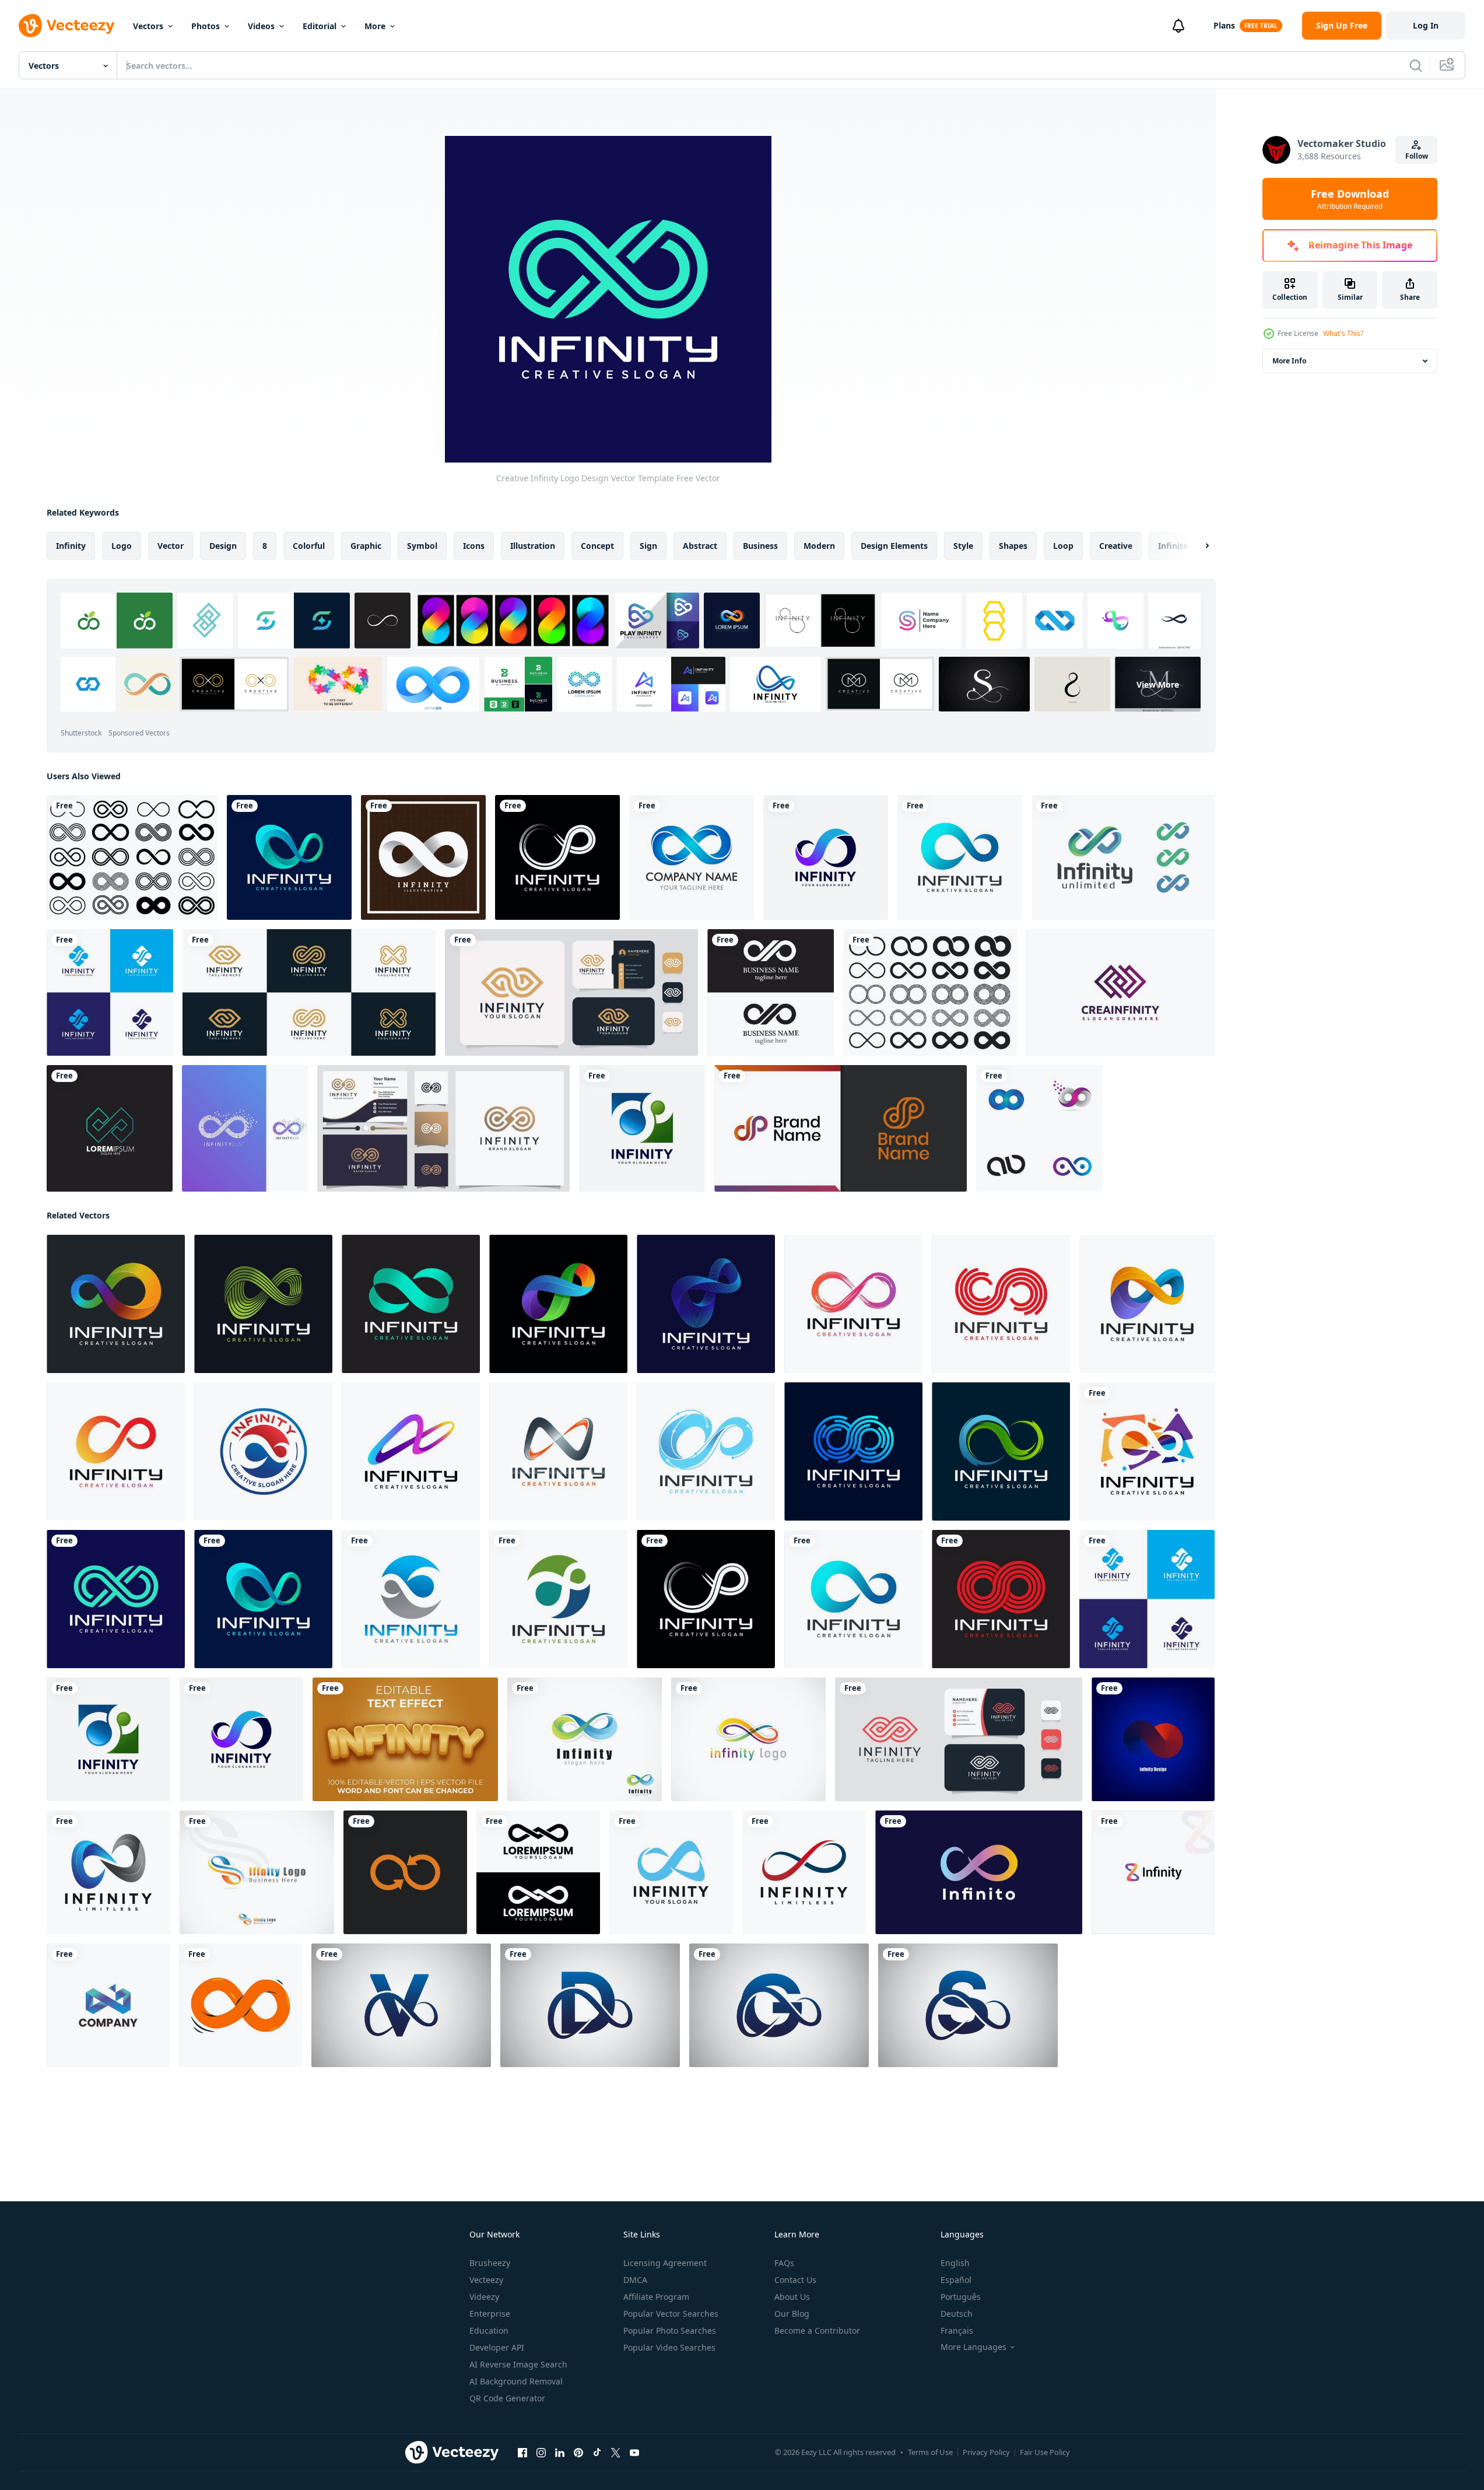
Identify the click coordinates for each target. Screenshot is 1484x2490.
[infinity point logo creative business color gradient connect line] (585, 1739)
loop (1063, 546)
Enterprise (490, 2314)
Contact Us (795, 2280)
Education (489, 2330)
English (955, 2263)
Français (957, 2330)
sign (648, 546)
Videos (261, 26)
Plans (1224, 25)
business (760, 546)
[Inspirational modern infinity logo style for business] (571, 992)
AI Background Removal (516, 2381)
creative (1116, 546)
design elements (894, 546)
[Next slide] (1197, 546)
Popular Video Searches (669, 2347)
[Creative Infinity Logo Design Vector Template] (289, 857)
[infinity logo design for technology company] (110, 1128)
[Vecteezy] (66, 26)
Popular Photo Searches (670, 2330)
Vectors (148, 26)
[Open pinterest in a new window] (578, 2453)
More (375, 26)
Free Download (1350, 199)
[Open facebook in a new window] (522, 2453)
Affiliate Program (656, 2297)
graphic (366, 546)
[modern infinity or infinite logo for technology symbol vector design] (1123, 857)
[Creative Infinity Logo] (1120, 992)
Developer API (497, 2347)
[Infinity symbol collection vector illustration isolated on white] (930, 992)
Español (956, 2280)
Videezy (484, 2297)
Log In (1426, 25)
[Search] (1416, 65)
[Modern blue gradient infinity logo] (108, 2005)
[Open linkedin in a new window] (560, 2453)
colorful (309, 546)
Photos (206, 26)
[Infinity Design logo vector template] (804, 1872)
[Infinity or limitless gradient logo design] (1153, 1739)
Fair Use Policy (1045, 2452)
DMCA (635, 2280)
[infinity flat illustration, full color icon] (241, 2005)
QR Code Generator (507, 2398)
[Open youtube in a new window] (634, 2453)
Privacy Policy (986, 2452)
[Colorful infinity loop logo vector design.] (1039, 1128)
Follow (1417, 156)
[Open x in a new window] (616, 2453)
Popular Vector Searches (671, 2314)
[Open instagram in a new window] (541, 2453)
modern (819, 546)
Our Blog (792, 2314)
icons (474, 546)
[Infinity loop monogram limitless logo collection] (309, 992)
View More (1158, 684)
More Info (1289, 361)
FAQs (784, 2263)
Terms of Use (930, 2452)
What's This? (1343, 333)
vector (171, 546)
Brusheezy (490, 2263)
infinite (1173, 546)
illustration (533, 546)
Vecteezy (486, 2280)
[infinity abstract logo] (692, 857)
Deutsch (957, 2314)
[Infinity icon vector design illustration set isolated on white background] (132, 857)
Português (961, 2297)
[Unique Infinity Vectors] (245, 1128)
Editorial (320, 26)
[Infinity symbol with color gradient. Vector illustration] (108, 1872)
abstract (700, 546)
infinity (71, 546)
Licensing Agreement (665, 2263)
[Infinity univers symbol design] (1153, 1872)
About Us (792, 2297)
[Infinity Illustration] (423, 857)
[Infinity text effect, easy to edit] (405, 1739)
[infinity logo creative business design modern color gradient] (257, 1872)
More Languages (973, 2347)
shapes (1013, 546)
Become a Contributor (817, 2330)
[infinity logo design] (538, 1872)
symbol (422, 546)
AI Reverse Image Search (518, 2364)
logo (122, 546)
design (223, 546)
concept (597, 546)
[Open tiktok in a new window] (597, 2453)
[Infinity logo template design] (771, 992)
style (963, 546)
